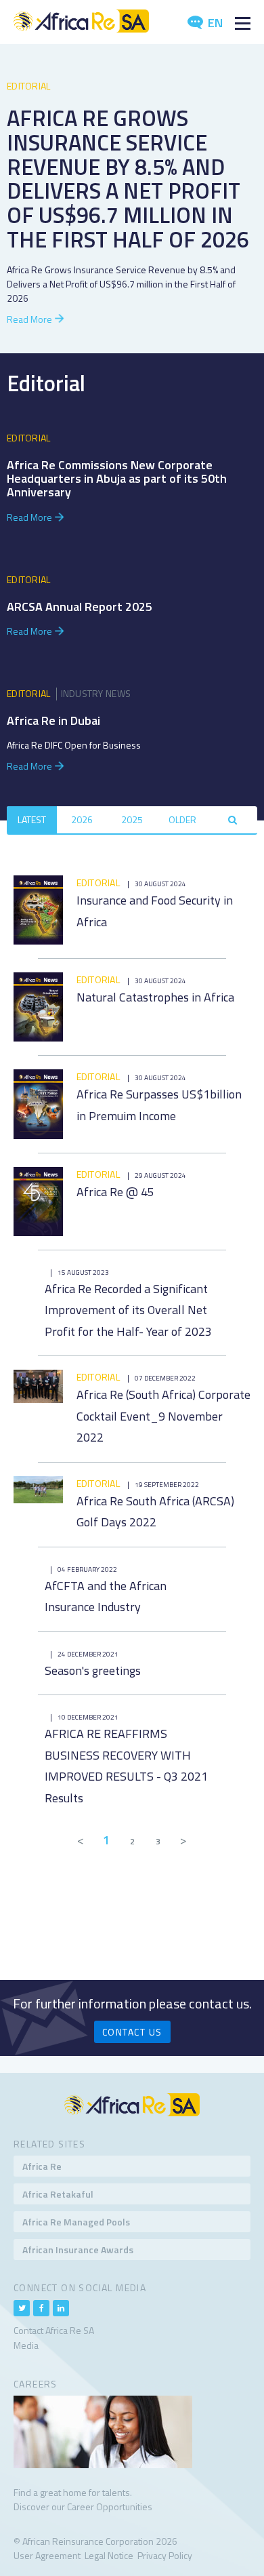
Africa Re (42, 2166)
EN (214, 23)
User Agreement (47, 2555)
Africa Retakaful (58, 2194)
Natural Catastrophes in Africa (155, 997)
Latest (32, 819)
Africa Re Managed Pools (76, 2222)
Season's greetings (93, 1670)
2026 (82, 819)
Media (26, 2345)
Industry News (96, 693)
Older (182, 819)
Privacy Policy (165, 2555)
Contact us (132, 2032)
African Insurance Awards (78, 2250)
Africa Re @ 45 (115, 1192)
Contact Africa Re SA (54, 2330)
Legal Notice (109, 2555)
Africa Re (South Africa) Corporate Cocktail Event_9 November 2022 (163, 1416)
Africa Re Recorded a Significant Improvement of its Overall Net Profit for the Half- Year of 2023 (128, 1310)
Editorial (29, 86)
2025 (132, 819)
